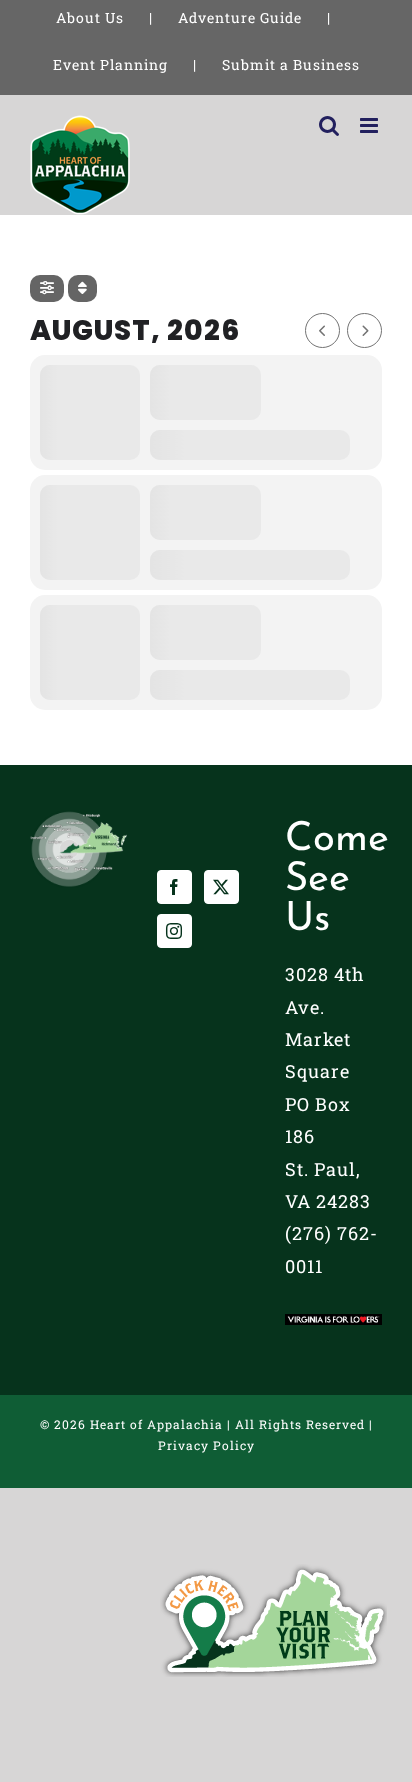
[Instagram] (174, 931)
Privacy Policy (206, 1445)
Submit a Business (291, 64)
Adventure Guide (240, 17)
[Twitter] (221, 887)
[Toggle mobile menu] (371, 125)
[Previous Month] (322, 330)
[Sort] (82, 288)
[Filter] (47, 288)
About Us (90, 17)
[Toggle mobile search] (329, 125)
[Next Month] (364, 330)
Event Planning (110, 64)
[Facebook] (174, 887)
